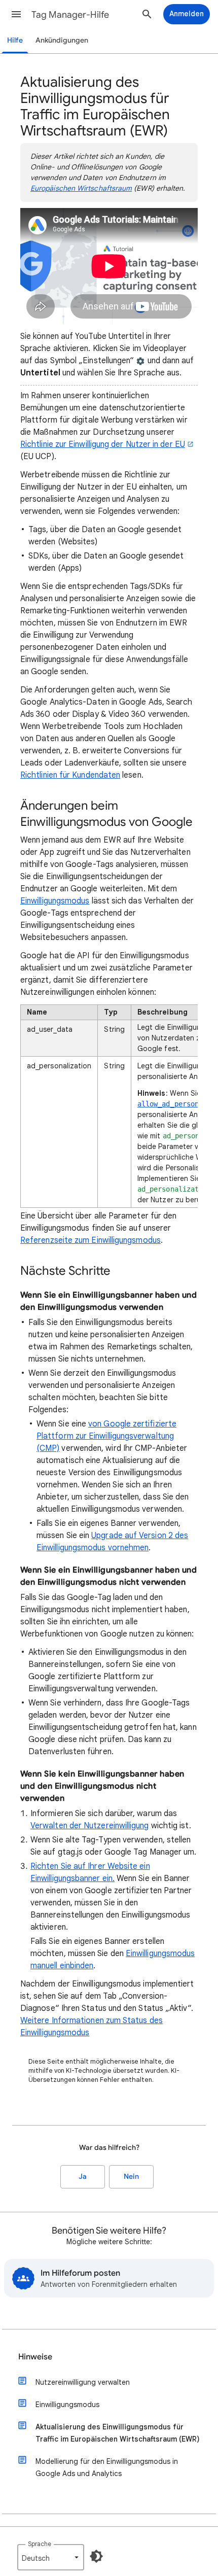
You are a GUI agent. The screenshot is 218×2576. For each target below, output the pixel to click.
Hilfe (15, 40)
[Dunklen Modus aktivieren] (96, 2556)
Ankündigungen (62, 40)
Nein (131, 2177)
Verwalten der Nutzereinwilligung (90, 1826)
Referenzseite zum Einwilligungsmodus (90, 1240)
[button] (16, 14)
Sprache (40, 2544)
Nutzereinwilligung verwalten (83, 2382)
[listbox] (51, 2557)
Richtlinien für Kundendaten (70, 775)
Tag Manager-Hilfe (70, 15)
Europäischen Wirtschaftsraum (81, 188)
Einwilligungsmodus (55, 901)
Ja (83, 2177)
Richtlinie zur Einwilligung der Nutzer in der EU (103, 444)
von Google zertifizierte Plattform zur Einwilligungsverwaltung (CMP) (106, 1436)
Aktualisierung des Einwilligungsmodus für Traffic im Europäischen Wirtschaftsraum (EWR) (118, 2433)
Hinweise (35, 2357)
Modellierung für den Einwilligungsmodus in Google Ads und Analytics (107, 2467)
